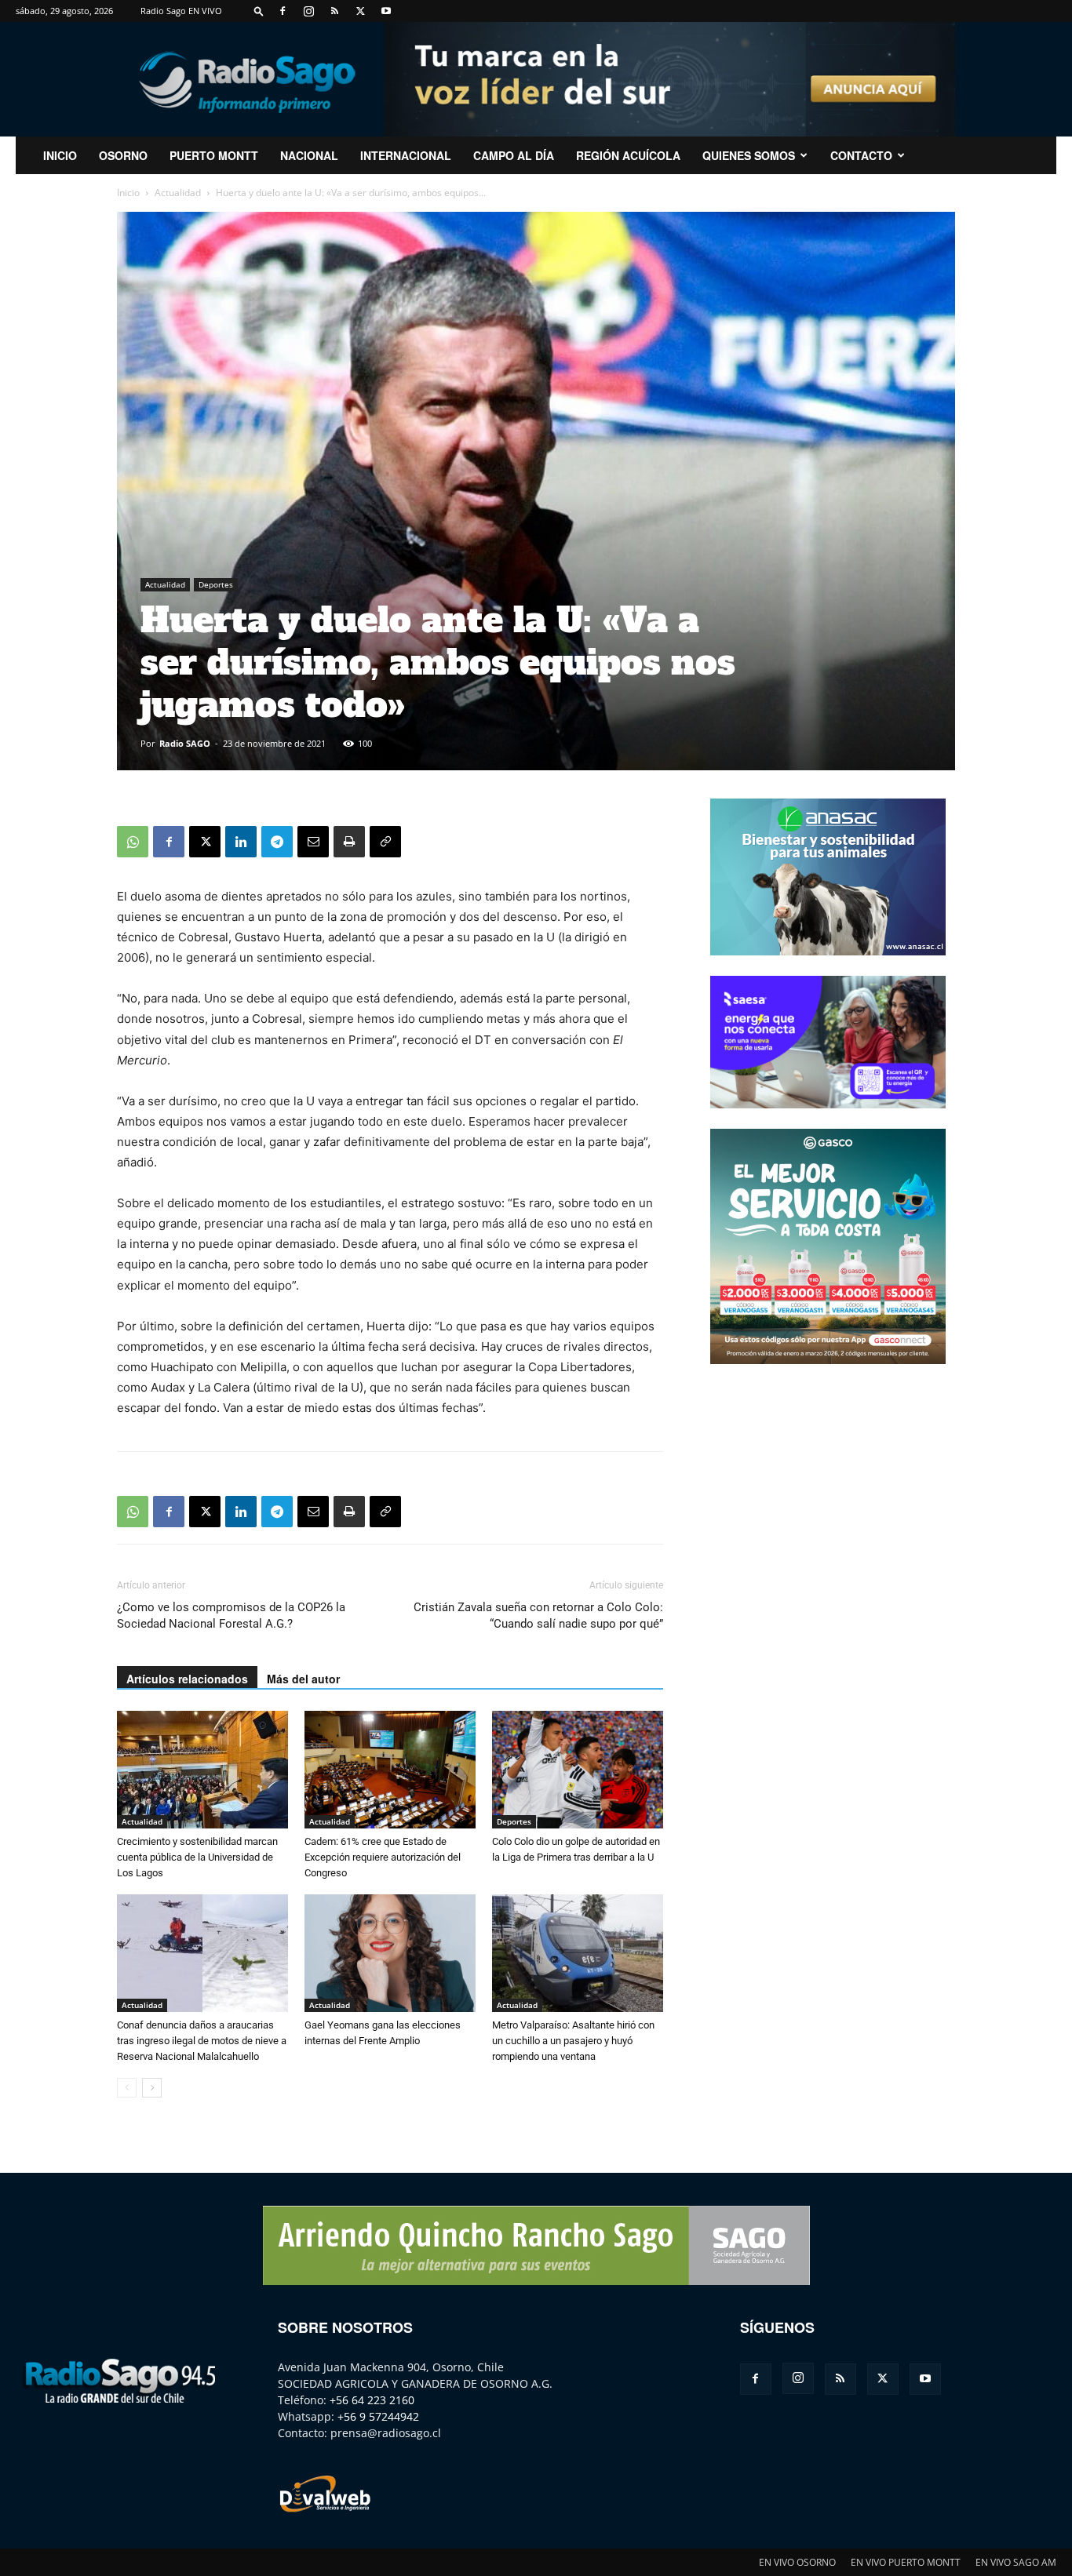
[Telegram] (277, 842)
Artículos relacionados (187, 1679)
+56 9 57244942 (378, 2416)
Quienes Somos (749, 155)
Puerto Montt (214, 155)
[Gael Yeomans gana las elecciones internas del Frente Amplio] (390, 1953)
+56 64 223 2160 (372, 2400)
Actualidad (178, 193)
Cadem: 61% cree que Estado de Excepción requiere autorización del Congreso (383, 1857)
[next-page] (152, 2088)
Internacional (406, 155)
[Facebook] (283, 11)
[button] (259, 11)
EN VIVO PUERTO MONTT (906, 2562)
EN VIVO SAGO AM (1016, 2562)
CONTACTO (861, 155)
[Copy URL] (385, 842)
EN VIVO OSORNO (797, 2562)
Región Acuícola (628, 155)
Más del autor (303, 1679)
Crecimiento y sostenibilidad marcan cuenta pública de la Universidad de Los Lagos (197, 1857)
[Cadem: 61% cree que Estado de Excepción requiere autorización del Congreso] (390, 1770)
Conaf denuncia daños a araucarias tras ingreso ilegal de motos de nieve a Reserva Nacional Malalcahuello (202, 2041)
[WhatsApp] (133, 842)
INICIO (60, 155)
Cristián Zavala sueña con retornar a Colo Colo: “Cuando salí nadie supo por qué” (538, 1615)
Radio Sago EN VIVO (181, 11)
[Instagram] (308, 11)
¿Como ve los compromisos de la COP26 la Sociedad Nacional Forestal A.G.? (231, 1615)
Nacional (309, 155)
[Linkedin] (241, 842)
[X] (360, 11)
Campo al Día (514, 155)
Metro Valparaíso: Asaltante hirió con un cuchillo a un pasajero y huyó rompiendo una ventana (573, 2041)
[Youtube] (386, 11)
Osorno (123, 155)
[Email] (313, 842)
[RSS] (334, 11)
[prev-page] (127, 2088)
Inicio (128, 193)
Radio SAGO (185, 743)
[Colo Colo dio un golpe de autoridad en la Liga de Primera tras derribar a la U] (578, 1770)
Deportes (216, 584)
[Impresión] (349, 842)
